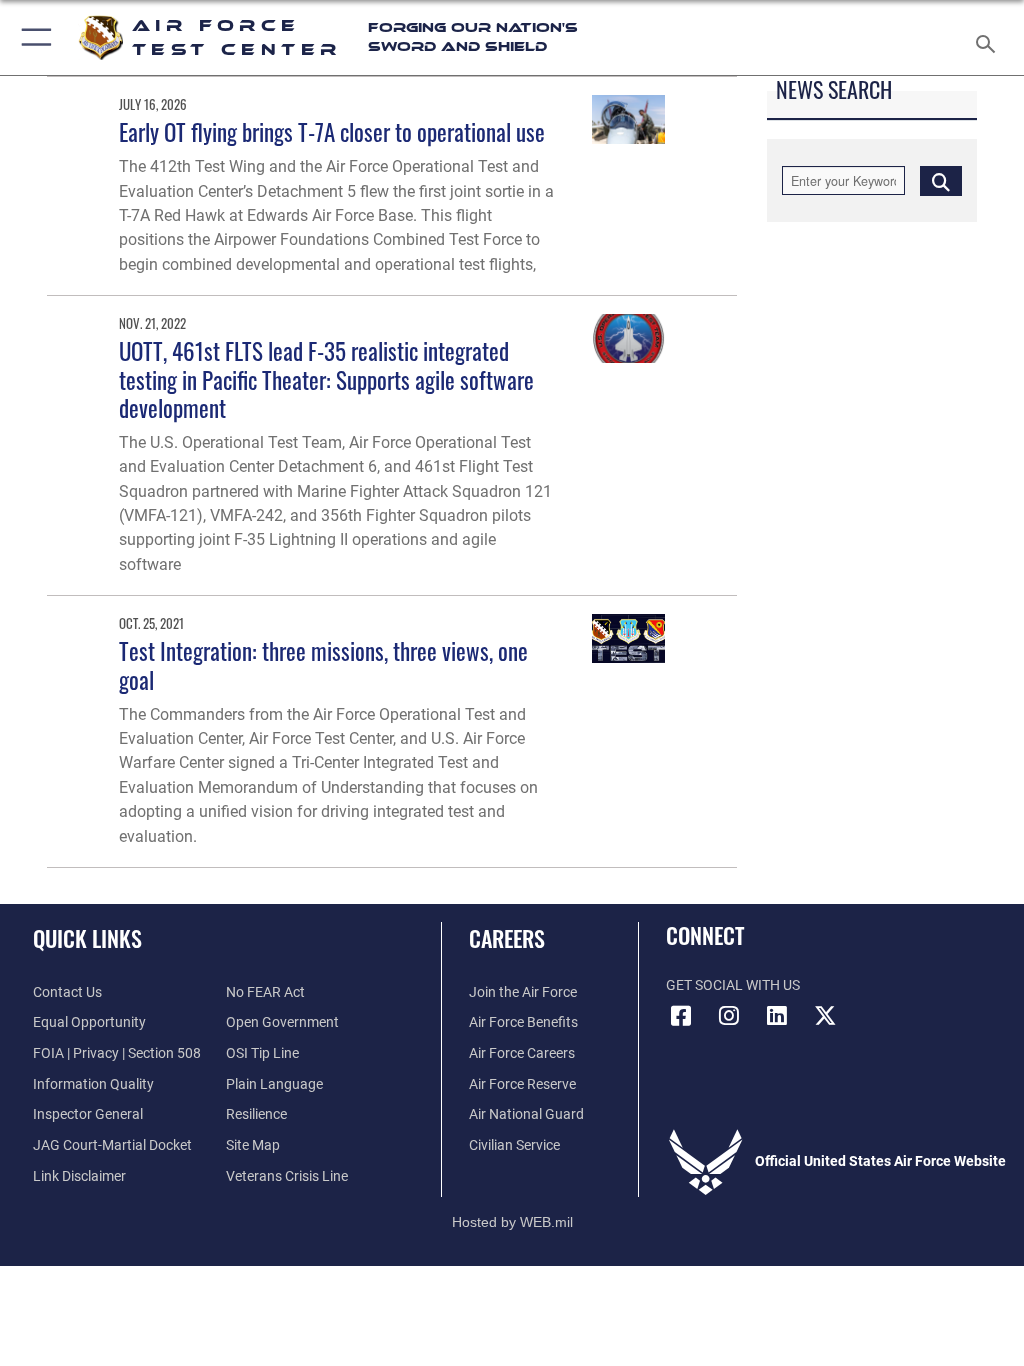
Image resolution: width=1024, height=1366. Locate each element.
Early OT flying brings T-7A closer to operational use (332, 131)
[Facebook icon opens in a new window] (681, 1016)
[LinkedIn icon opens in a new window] (777, 1016)
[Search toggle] (989, 37)
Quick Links (87, 938)
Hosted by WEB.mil (512, 1222)
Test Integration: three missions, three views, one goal (323, 664)
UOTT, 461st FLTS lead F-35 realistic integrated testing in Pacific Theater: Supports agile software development (326, 378)
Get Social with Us (733, 985)
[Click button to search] (941, 180)
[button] (32, 37)
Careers (507, 938)
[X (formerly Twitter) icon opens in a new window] (825, 1016)
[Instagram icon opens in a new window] (729, 1016)
